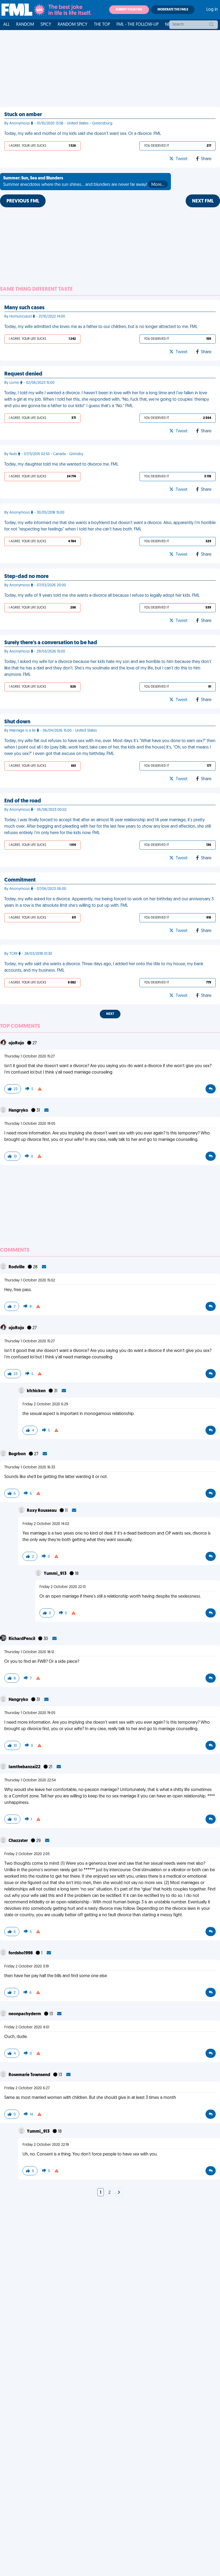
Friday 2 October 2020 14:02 (46, 1524)
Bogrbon (18, 1454)
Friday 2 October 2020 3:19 (27, 1967)
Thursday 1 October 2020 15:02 (30, 1280)
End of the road (23, 801)
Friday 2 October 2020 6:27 (27, 2088)
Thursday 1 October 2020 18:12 (29, 1652)
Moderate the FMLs (173, 10)
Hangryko (19, 1111)
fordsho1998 (21, 1953)
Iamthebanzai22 (25, 1767)
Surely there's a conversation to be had (51, 643)
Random (25, 25)
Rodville (17, 1267)
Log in (212, 10)
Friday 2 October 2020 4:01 (27, 2027)
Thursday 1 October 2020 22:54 (30, 1780)
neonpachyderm (25, 2014)
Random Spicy (73, 25)
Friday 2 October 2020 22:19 (46, 2145)
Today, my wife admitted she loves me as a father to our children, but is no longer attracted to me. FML (101, 327)
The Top (102, 25)
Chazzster (19, 1841)
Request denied (23, 374)
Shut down (17, 722)
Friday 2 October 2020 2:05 (27, 1854)
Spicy (46, 25)
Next (110, 1014)
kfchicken (37, 1391)
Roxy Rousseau (42, 1511)
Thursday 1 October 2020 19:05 (30, 1124)
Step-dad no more (26, 577)
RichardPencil (22, 1639)
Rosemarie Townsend (30, 2075)
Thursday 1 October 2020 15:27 (30, 1057)
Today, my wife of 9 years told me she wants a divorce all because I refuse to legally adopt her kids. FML (102, 596)
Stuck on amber (23, 115)
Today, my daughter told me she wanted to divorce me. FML (61, 465)
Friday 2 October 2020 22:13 (63, 1587)
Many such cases (24, 308)
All (6, 25)
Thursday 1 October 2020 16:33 (30, 1467)
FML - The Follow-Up (137, 25)
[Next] (119, 2193)
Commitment (20, 880)
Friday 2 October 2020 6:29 (45, 1404)
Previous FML (23, 201)
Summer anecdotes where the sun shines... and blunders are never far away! (84, 182)
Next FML (203, 201)
